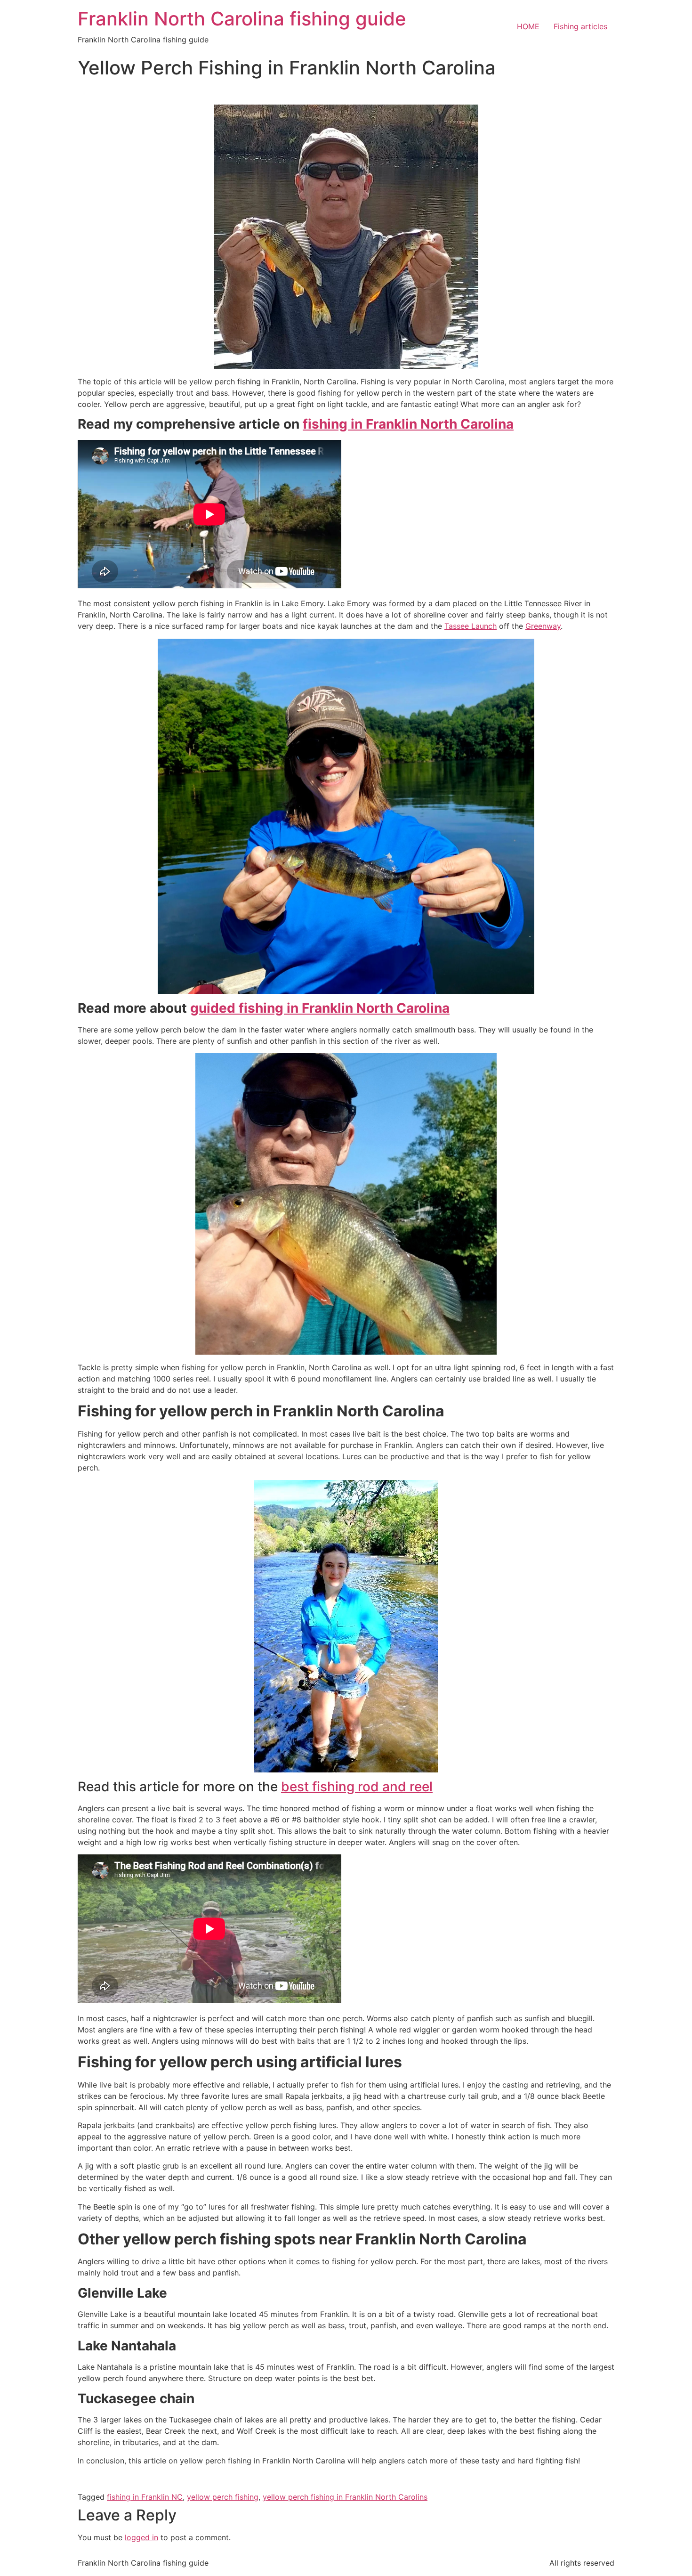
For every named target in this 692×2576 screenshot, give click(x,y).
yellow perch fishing (223, 2497)
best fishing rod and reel (357, 1787)
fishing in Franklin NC (145, 2497)
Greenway (543, 626)
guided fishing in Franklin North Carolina (320, 1008)
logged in (141, 2537)
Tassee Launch (471, 626)
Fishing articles (580, 26)
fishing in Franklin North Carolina (408, 424)
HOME (528, 26)
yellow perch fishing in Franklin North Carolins (345, 2497)
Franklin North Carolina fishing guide (242, 19)
